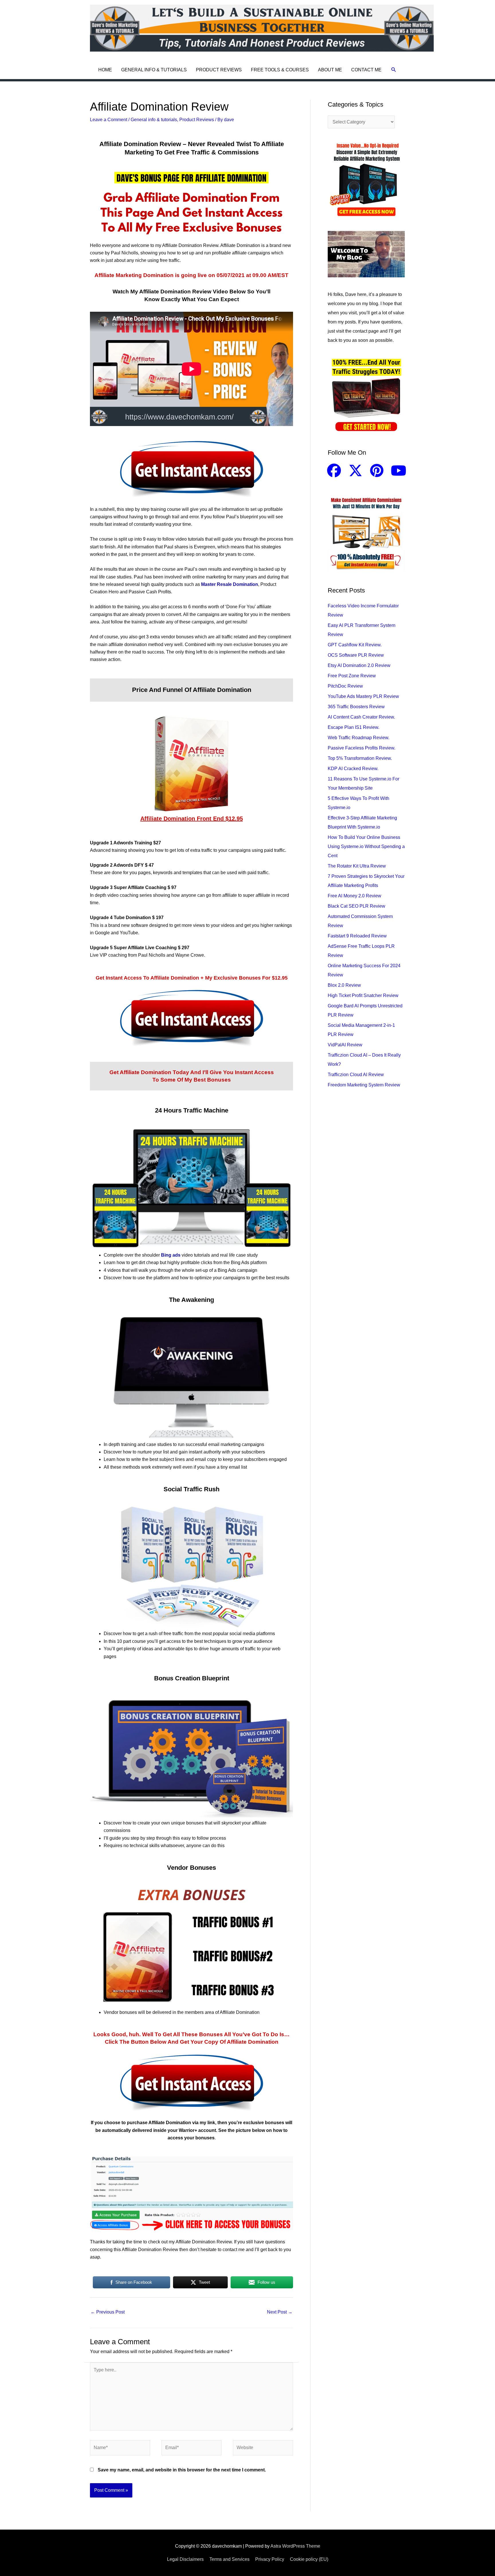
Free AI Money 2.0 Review (354, 896)
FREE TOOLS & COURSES (280, 70)
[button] (394, 70)
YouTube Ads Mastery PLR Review (363, 696)
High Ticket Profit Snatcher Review (363, 995)
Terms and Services (229, 2559)
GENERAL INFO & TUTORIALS (154, 70)
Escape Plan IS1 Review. (353, 727)
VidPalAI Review (345, 1045)
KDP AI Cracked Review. (353, 769)
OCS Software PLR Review (356, 655)
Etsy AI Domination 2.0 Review (359, 665)
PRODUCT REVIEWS (219, 70)
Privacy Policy (270, 2559)
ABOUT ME (330, 70)
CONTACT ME (366, 70)
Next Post (280, 2312)
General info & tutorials (154, 120)
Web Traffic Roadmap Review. (359, 738)
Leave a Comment (109, 120)
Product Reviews (197, 120)
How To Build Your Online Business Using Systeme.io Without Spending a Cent (366, 846)
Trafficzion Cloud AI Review (356, 1075)
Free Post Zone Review (352, 676)
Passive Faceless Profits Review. (362, 748)
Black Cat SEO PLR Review (356, 906)
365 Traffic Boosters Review (356, 707)
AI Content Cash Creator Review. (361, 717)
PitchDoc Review (345, 686)
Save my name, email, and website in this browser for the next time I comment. (182, 2470)
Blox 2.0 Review (344, 985)
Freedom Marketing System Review (364, 1085)
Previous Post (108, 2312)
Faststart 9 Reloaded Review (357, 936)
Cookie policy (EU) (309, 2559)
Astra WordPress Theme (295, 2546)
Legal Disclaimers (185, 2559)
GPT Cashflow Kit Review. (355, 645)
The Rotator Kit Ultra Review (357, 866)
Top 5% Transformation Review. (360, 758)
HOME (105, 70)
